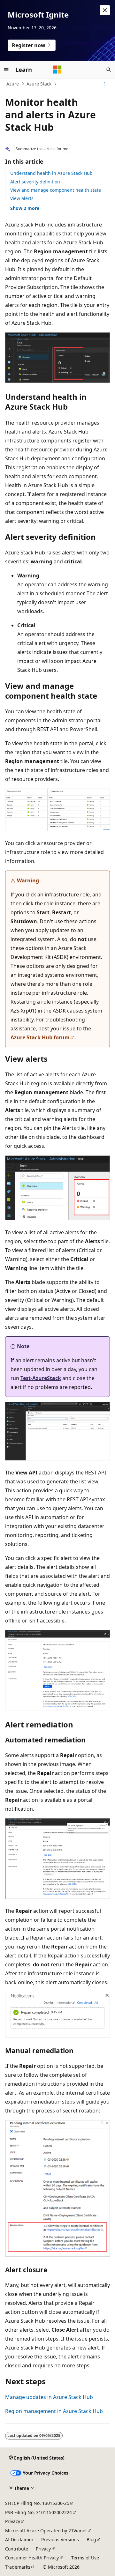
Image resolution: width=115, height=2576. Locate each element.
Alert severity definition (35, 182)
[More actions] (104, 84)
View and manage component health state (56, 190)
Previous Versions (60, 2539)
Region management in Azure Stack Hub (54, 2411)
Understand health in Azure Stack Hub (51, 173)
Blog (91, 2539)
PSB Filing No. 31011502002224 (38, 2512)
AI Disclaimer (19, 2539)
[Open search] (109, 70)
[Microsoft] (57, 70)
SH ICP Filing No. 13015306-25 (37, 2503)
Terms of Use (85, 2558)
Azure (13, 84)
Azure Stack (39, 84)
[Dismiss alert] (105, 10)
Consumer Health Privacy (32, 2558)
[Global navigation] (6, 70)
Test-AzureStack (41, 1378)
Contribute (17, 2549)
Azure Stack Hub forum (40, 1037)
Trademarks (18, 2567)
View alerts (22, 198)
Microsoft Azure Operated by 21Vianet (46, 2531)
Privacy (13, 2521)
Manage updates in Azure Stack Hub (49, 2397)
